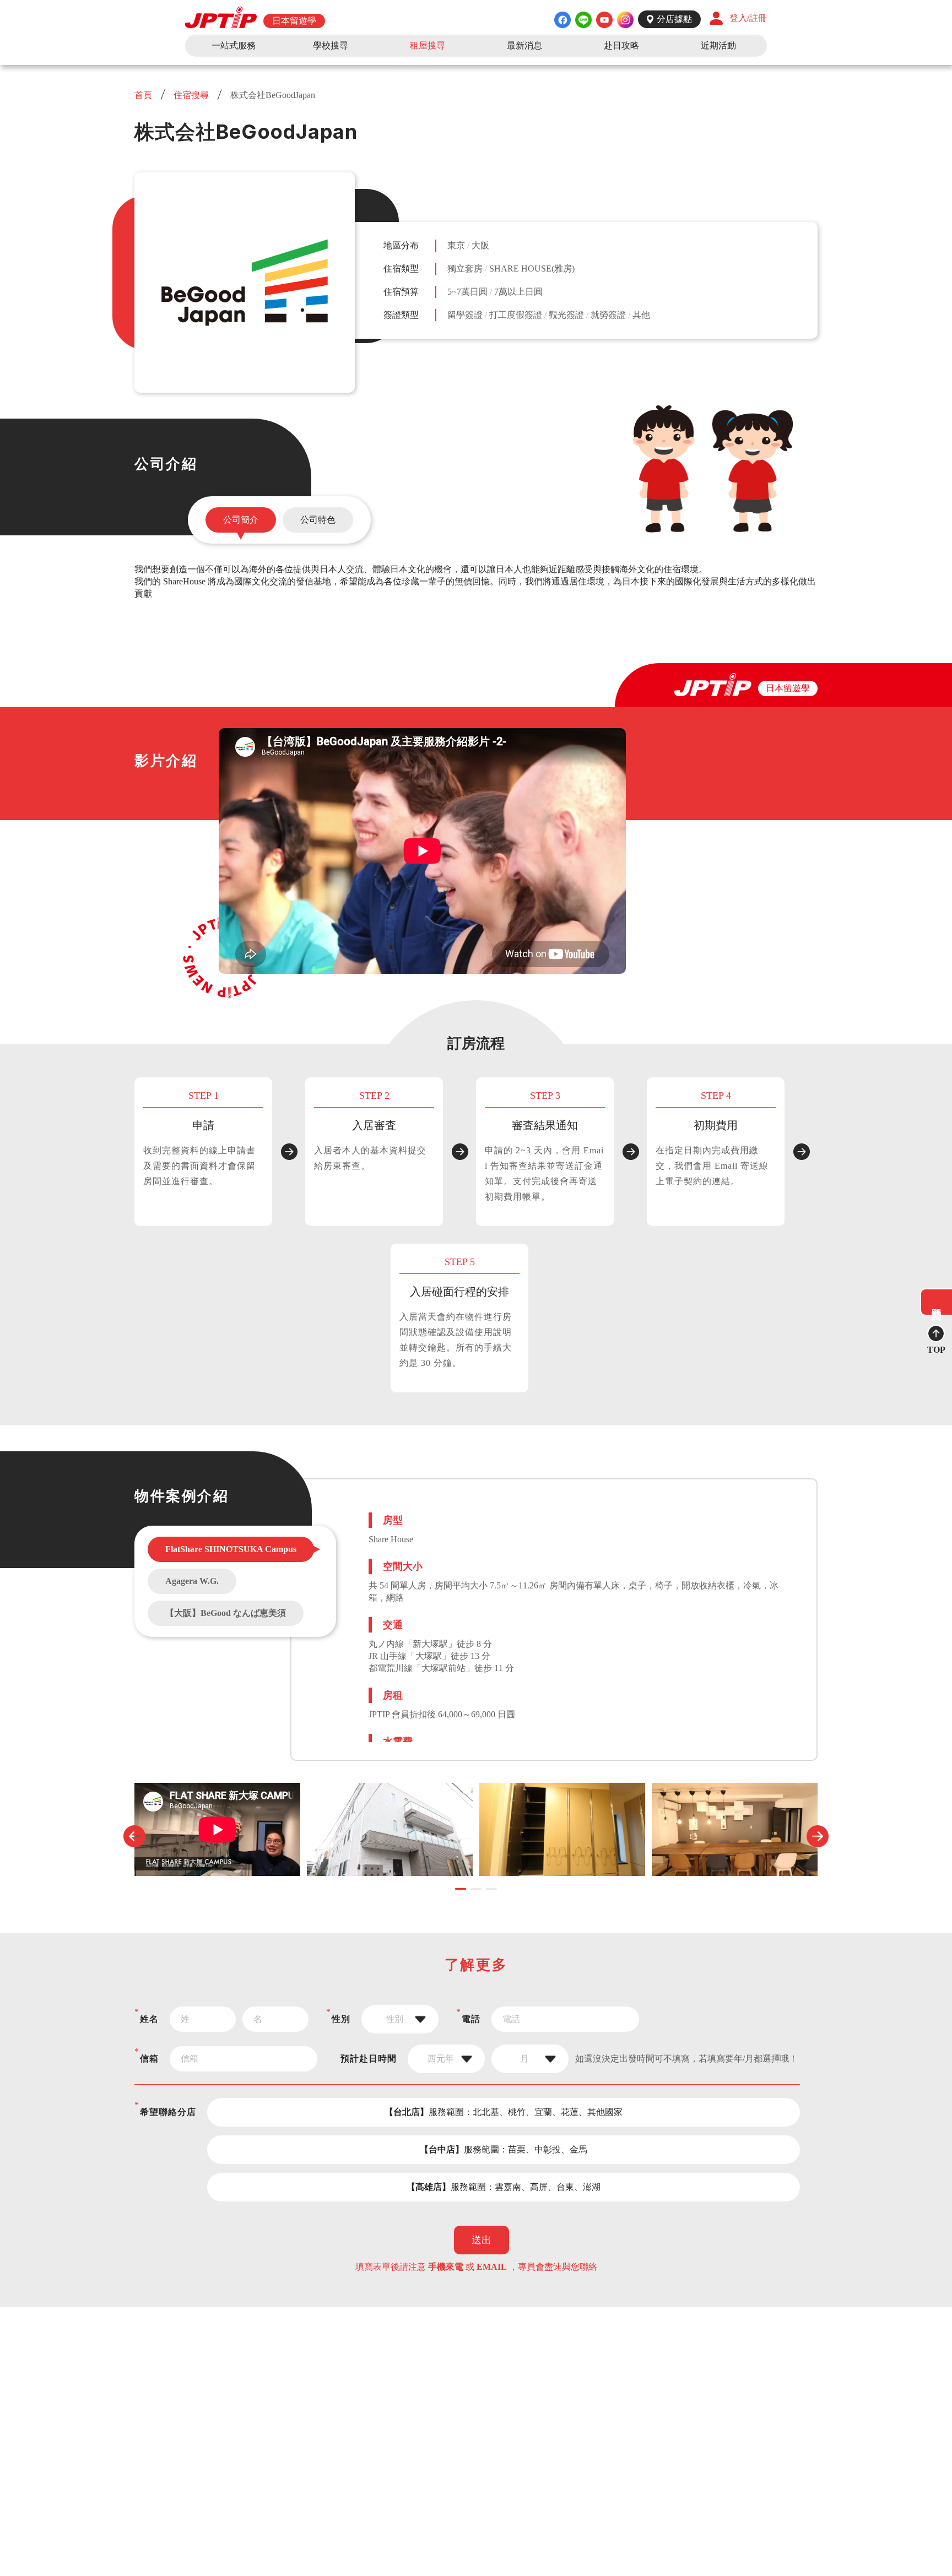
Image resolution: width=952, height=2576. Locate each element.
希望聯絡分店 (168, 2112)
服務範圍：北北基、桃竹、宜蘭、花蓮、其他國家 (504, 2112)
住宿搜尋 (191, 95)
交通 (393, 1625)
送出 (482, 2240)
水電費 (398, 1742)
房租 (393, 1695)
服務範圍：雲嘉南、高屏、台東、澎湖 (504, 2187)
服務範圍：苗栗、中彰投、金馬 (504, 2149)
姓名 (149, 2019)
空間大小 (403, 1566)
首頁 (144, 95)
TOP (936, 1350)
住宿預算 (401, 292)
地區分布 (401, 245)
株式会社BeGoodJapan (272, 95)
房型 (393, 1520)
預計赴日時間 (369, 2059)
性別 (341, 2019)
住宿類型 (401, 269)
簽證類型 (401, 315)
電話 (471, 2019)
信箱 (149, 2059)
